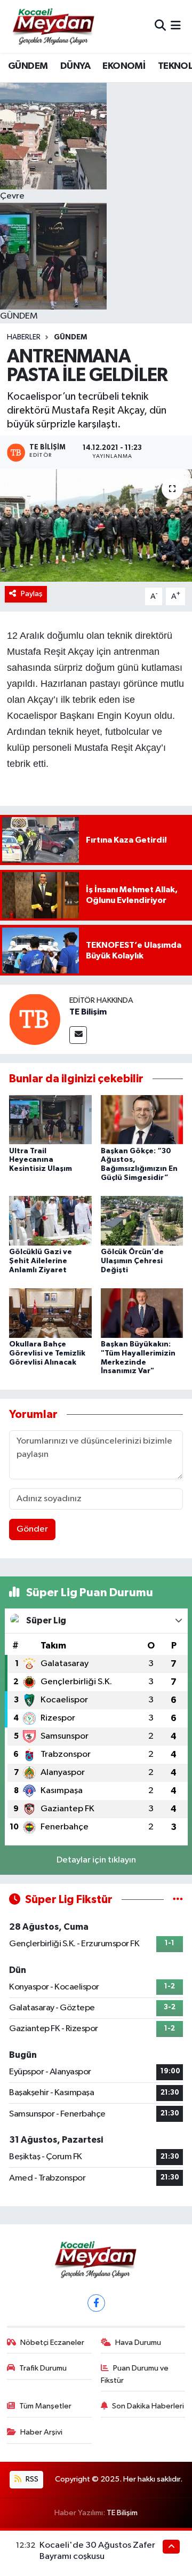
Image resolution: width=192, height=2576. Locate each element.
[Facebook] (96, 2303)
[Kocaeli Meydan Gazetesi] (54, 26)
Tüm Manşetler (45, 2406)
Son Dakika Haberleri (148, 2406)
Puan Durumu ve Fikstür (135, 2374)
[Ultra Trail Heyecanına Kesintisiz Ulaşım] (50, 1119)
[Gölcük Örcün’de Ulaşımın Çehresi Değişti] (142, 1221)
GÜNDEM (28, 66)
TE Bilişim (88, 1012)
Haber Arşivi (41, 2432)
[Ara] (160, 26)
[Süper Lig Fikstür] (178, 1900)
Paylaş (32, 594)
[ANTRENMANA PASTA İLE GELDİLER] (96, 525)
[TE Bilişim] (35, 1019)
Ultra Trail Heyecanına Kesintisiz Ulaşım (41, 1160)
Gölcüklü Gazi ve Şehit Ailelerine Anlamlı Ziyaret (41, 1261)
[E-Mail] (78, 1035)
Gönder (32, 1529)
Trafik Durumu (43, 2368)
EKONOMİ (124, 66)
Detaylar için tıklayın (96, 1860)
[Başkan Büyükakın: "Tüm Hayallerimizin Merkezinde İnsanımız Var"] (142, 1313)
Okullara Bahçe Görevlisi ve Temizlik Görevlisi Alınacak (47, 1353)
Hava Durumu (138, 2343)
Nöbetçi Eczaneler (52, 2343)
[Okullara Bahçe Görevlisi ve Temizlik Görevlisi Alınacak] (50, 1313)
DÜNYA (75, 66)
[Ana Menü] (176, 26)
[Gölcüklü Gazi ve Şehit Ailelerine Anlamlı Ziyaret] (50, 1221)
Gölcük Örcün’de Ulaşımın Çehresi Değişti (132, 1261)
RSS (31, 2479)
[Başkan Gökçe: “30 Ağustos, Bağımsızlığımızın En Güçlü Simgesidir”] (142, 1119)
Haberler (24, 337)
